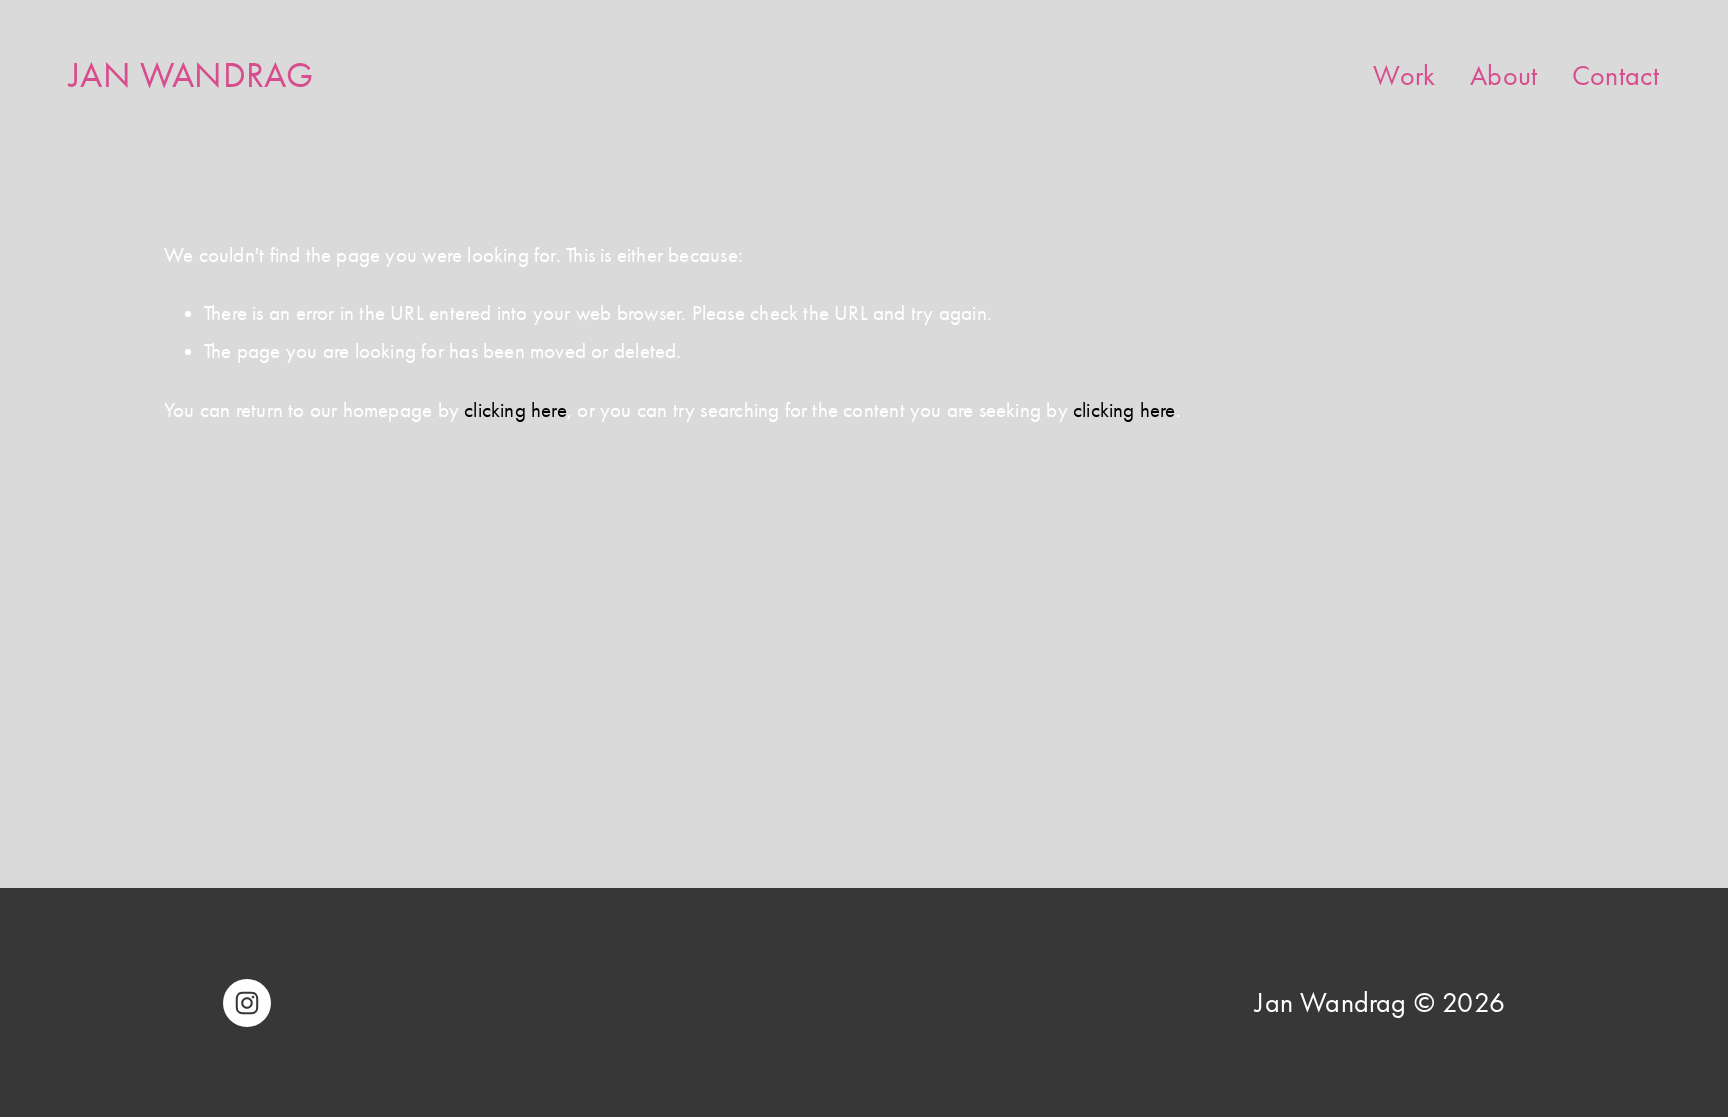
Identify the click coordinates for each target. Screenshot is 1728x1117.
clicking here (515, 410)
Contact (1615, 75)
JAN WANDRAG (191, 75)
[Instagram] (247, 1003)
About (1503, 75)
